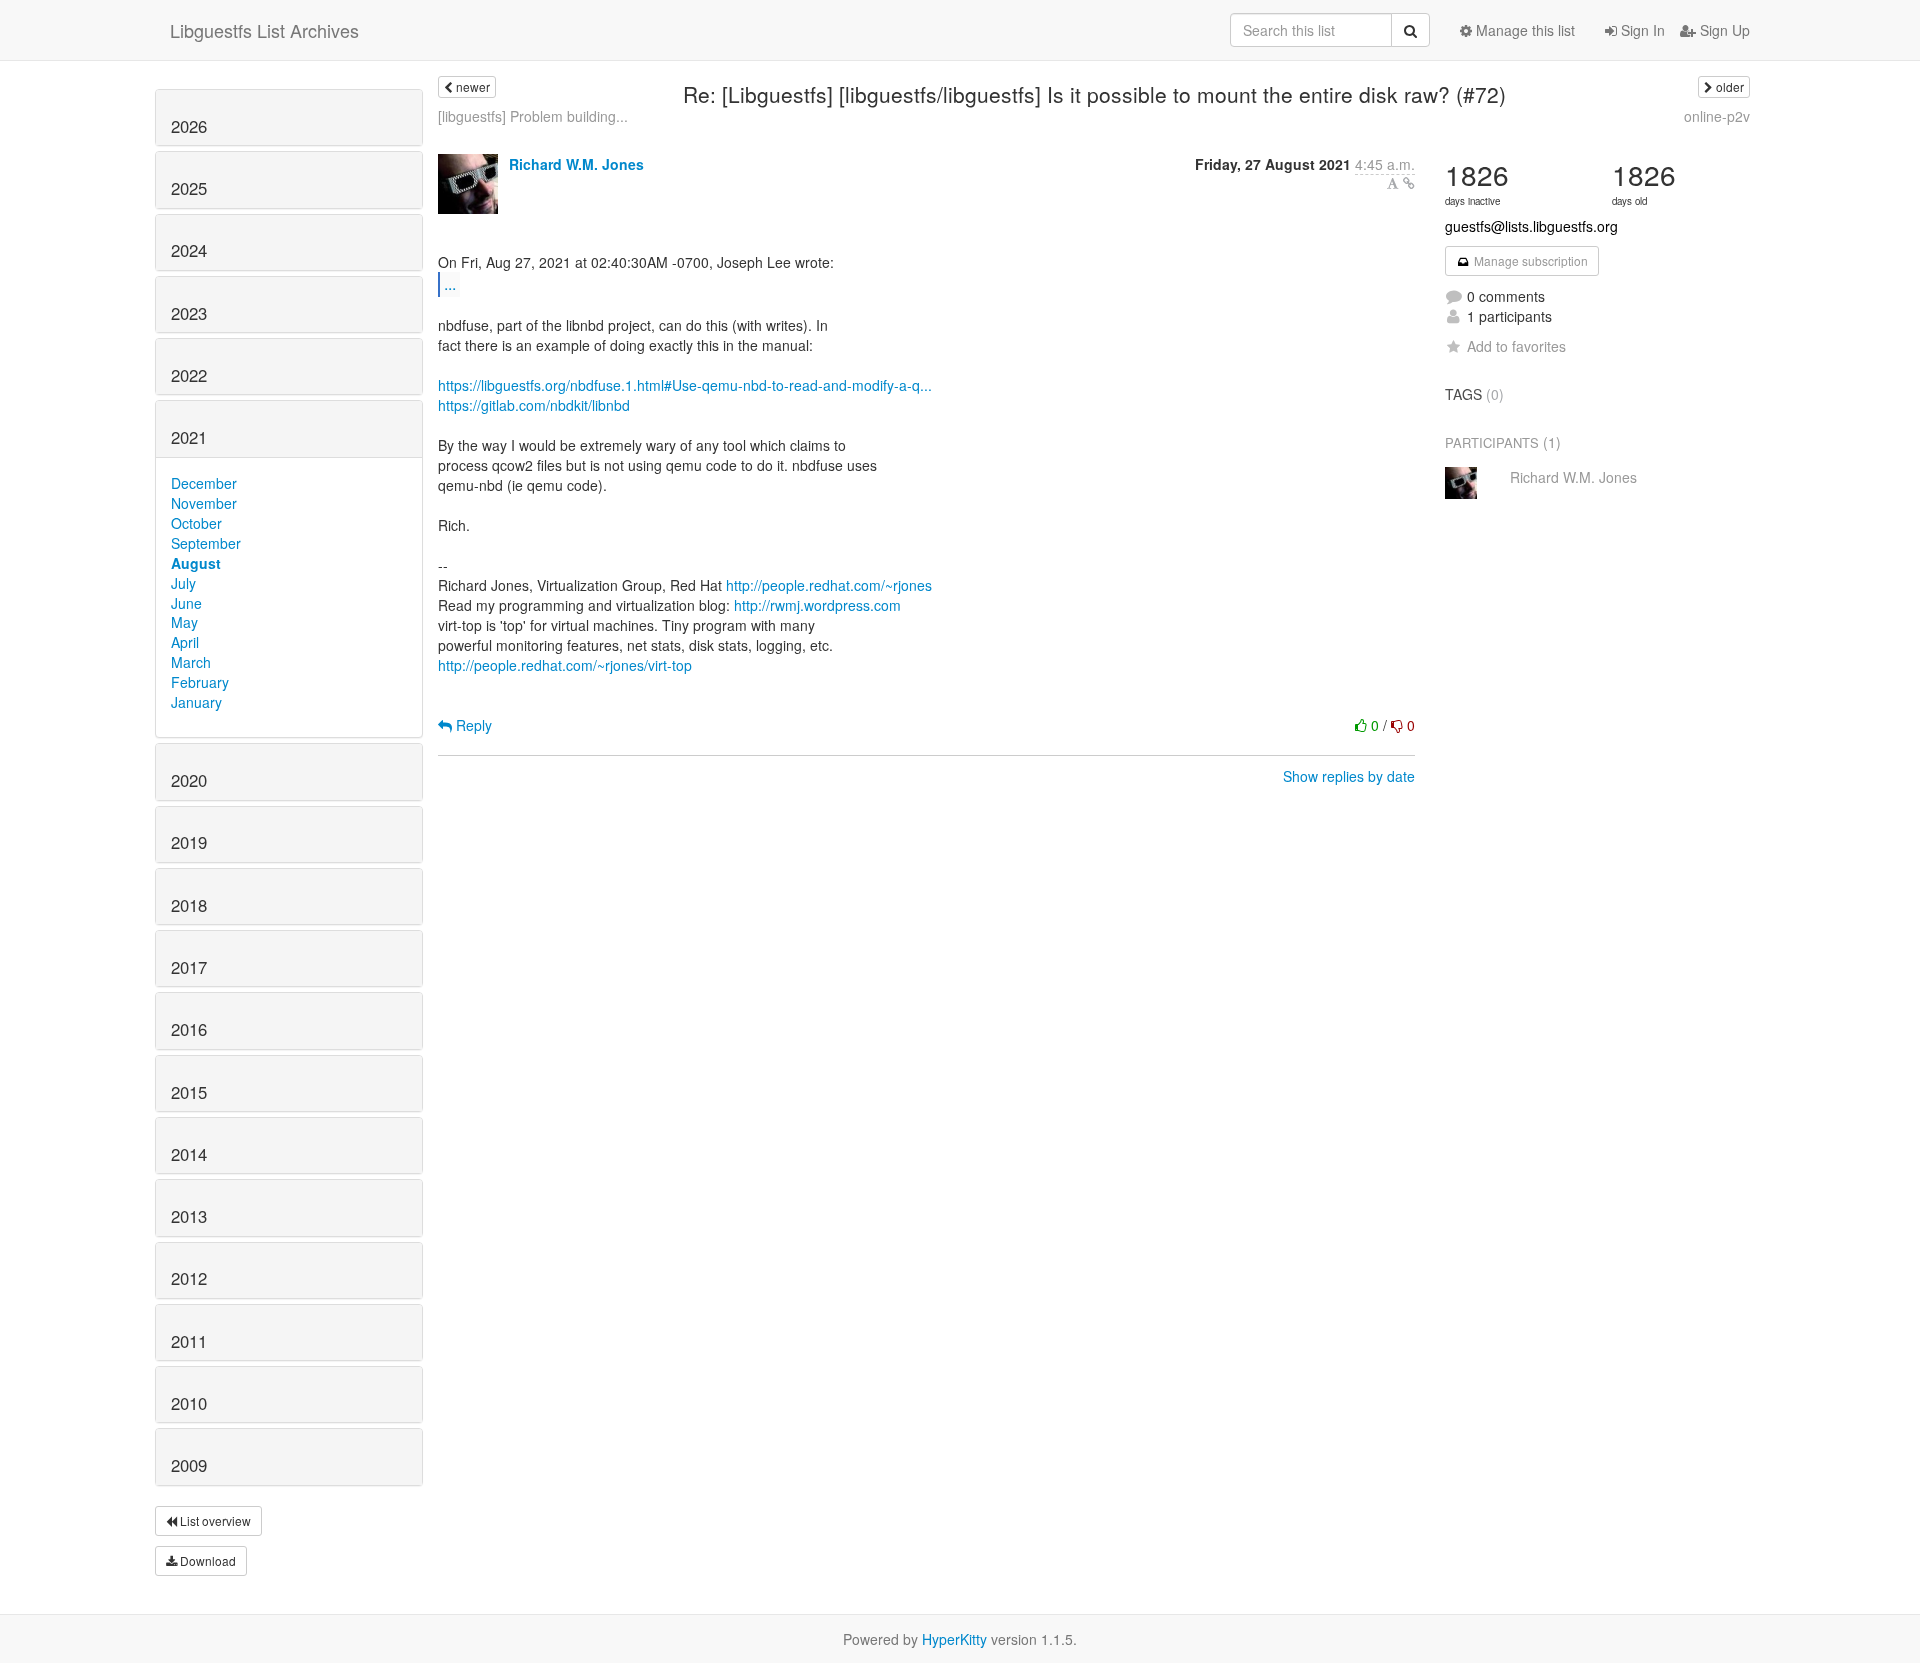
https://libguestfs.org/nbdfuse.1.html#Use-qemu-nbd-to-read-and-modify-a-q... (685, 385)
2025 (189, 188)
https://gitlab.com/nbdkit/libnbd (534, 405)
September (206, 543)
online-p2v (1717, 116)
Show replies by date (1349, 776)
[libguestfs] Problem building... (533, 116)
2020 (189, 780)
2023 (189, 313)
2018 (189, 905)
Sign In (1641, 30)
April (185, 642)
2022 (189, 375)
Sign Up (1723, 30)
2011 (189, 1341)
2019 (189, 842)
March (191, 662)
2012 (189, 1278)
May (184, 622)
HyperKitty (954, 1639)
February (200, 682)
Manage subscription (1529, 260)
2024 (189, 250)
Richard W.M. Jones (576, 164)
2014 (189, 1154)
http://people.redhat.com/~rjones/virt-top (565, 665)
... (450, 283)
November (204, 503)
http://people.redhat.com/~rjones (829, 585)
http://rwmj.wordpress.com (817, 605)
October (196, 523)
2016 (189, 1029)
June (186, 603)
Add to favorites (1516, 346)
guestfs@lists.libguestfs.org (1531, 226)
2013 (189, 1216)
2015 (189, 1092)
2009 (189, 1465)
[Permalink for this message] (1409, 183)
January (196, 702)
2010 (189, 1403)
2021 (189, 437)
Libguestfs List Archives (264, 30)
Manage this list (1523, 30)
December (204, 483)
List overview (214, 1520)
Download (206, 1560)
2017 (189, 967)
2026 (189, 126)
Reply (472, 725)
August (196, 563)
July (183, 583)
